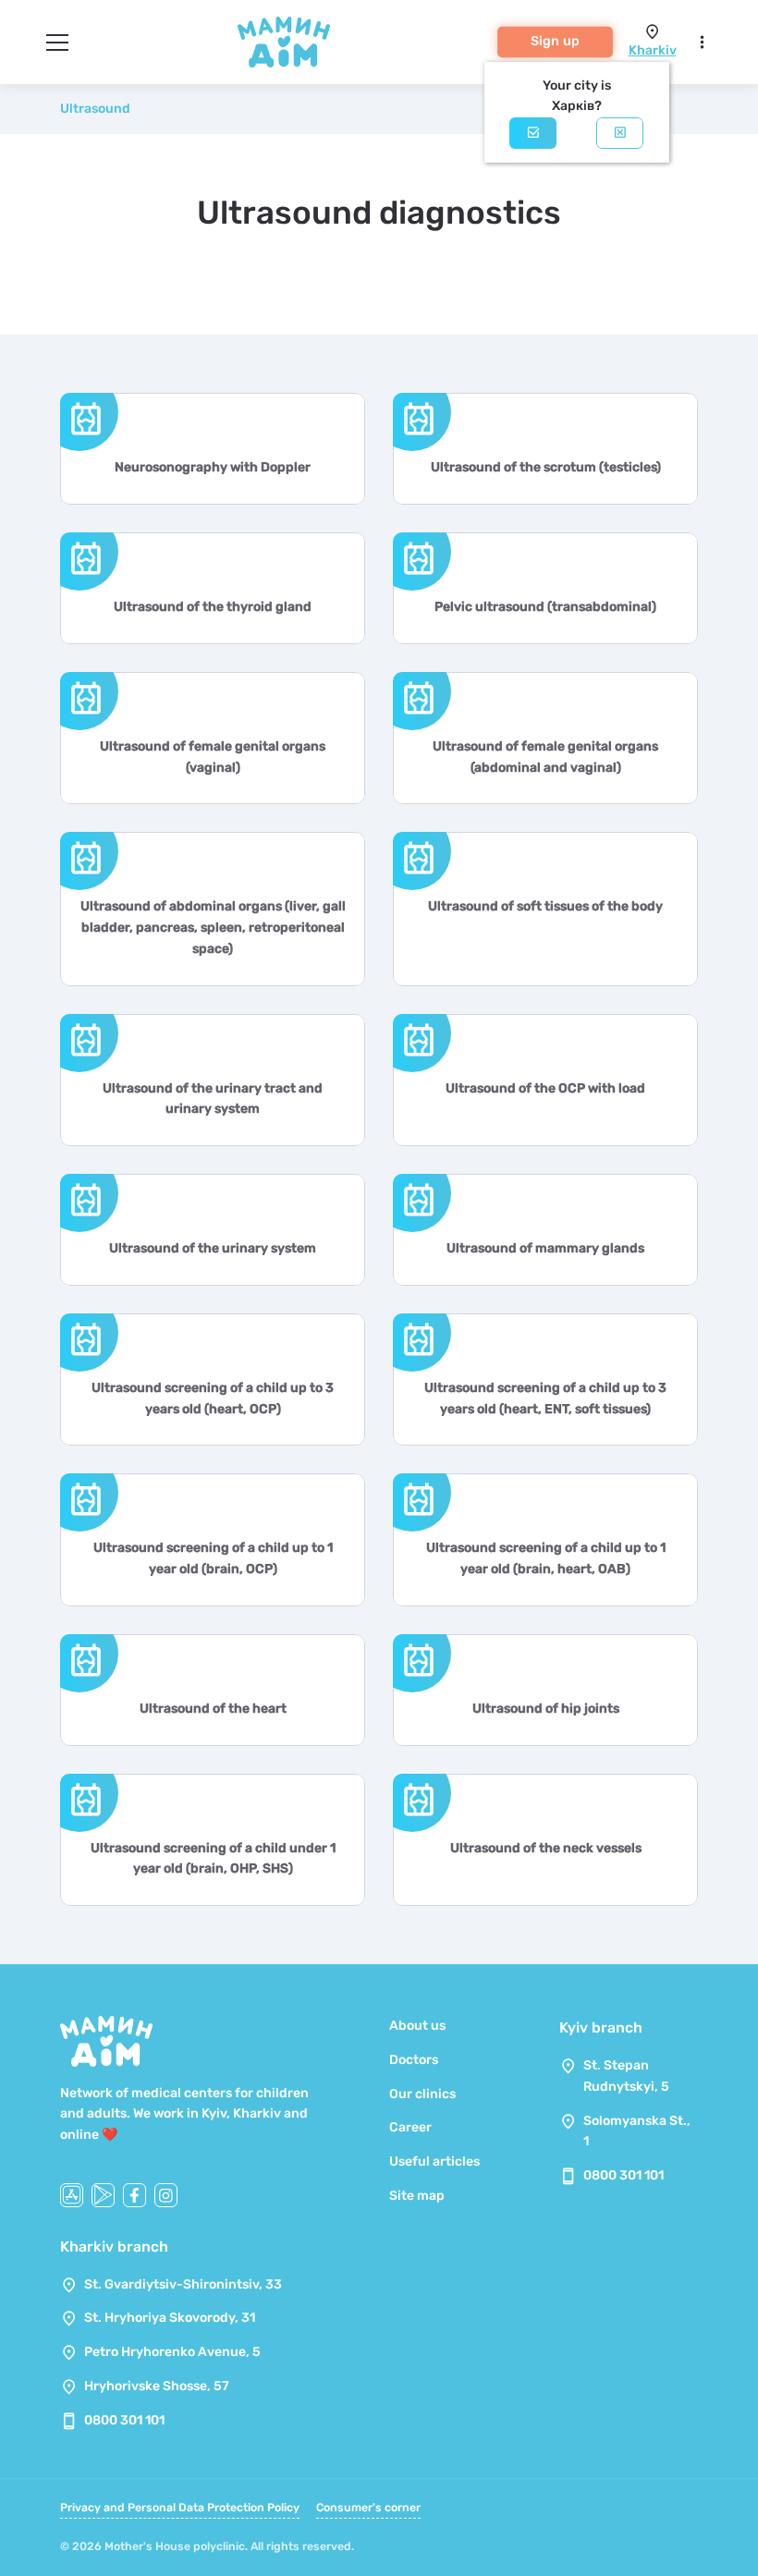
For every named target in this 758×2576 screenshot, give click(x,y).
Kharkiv (653, 50)
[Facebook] (134, 2195)
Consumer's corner (368, 2508)
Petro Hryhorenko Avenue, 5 (172, 2352)
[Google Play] (103, 2195)
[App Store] (72, 2195)
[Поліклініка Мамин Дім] (284, 42)
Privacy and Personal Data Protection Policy (180, 2508)
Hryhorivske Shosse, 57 (157, 2386)
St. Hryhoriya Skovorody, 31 (170, 2318)
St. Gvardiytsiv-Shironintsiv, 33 (183, 2284)
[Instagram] (166, 2195)
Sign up (555, 41)
